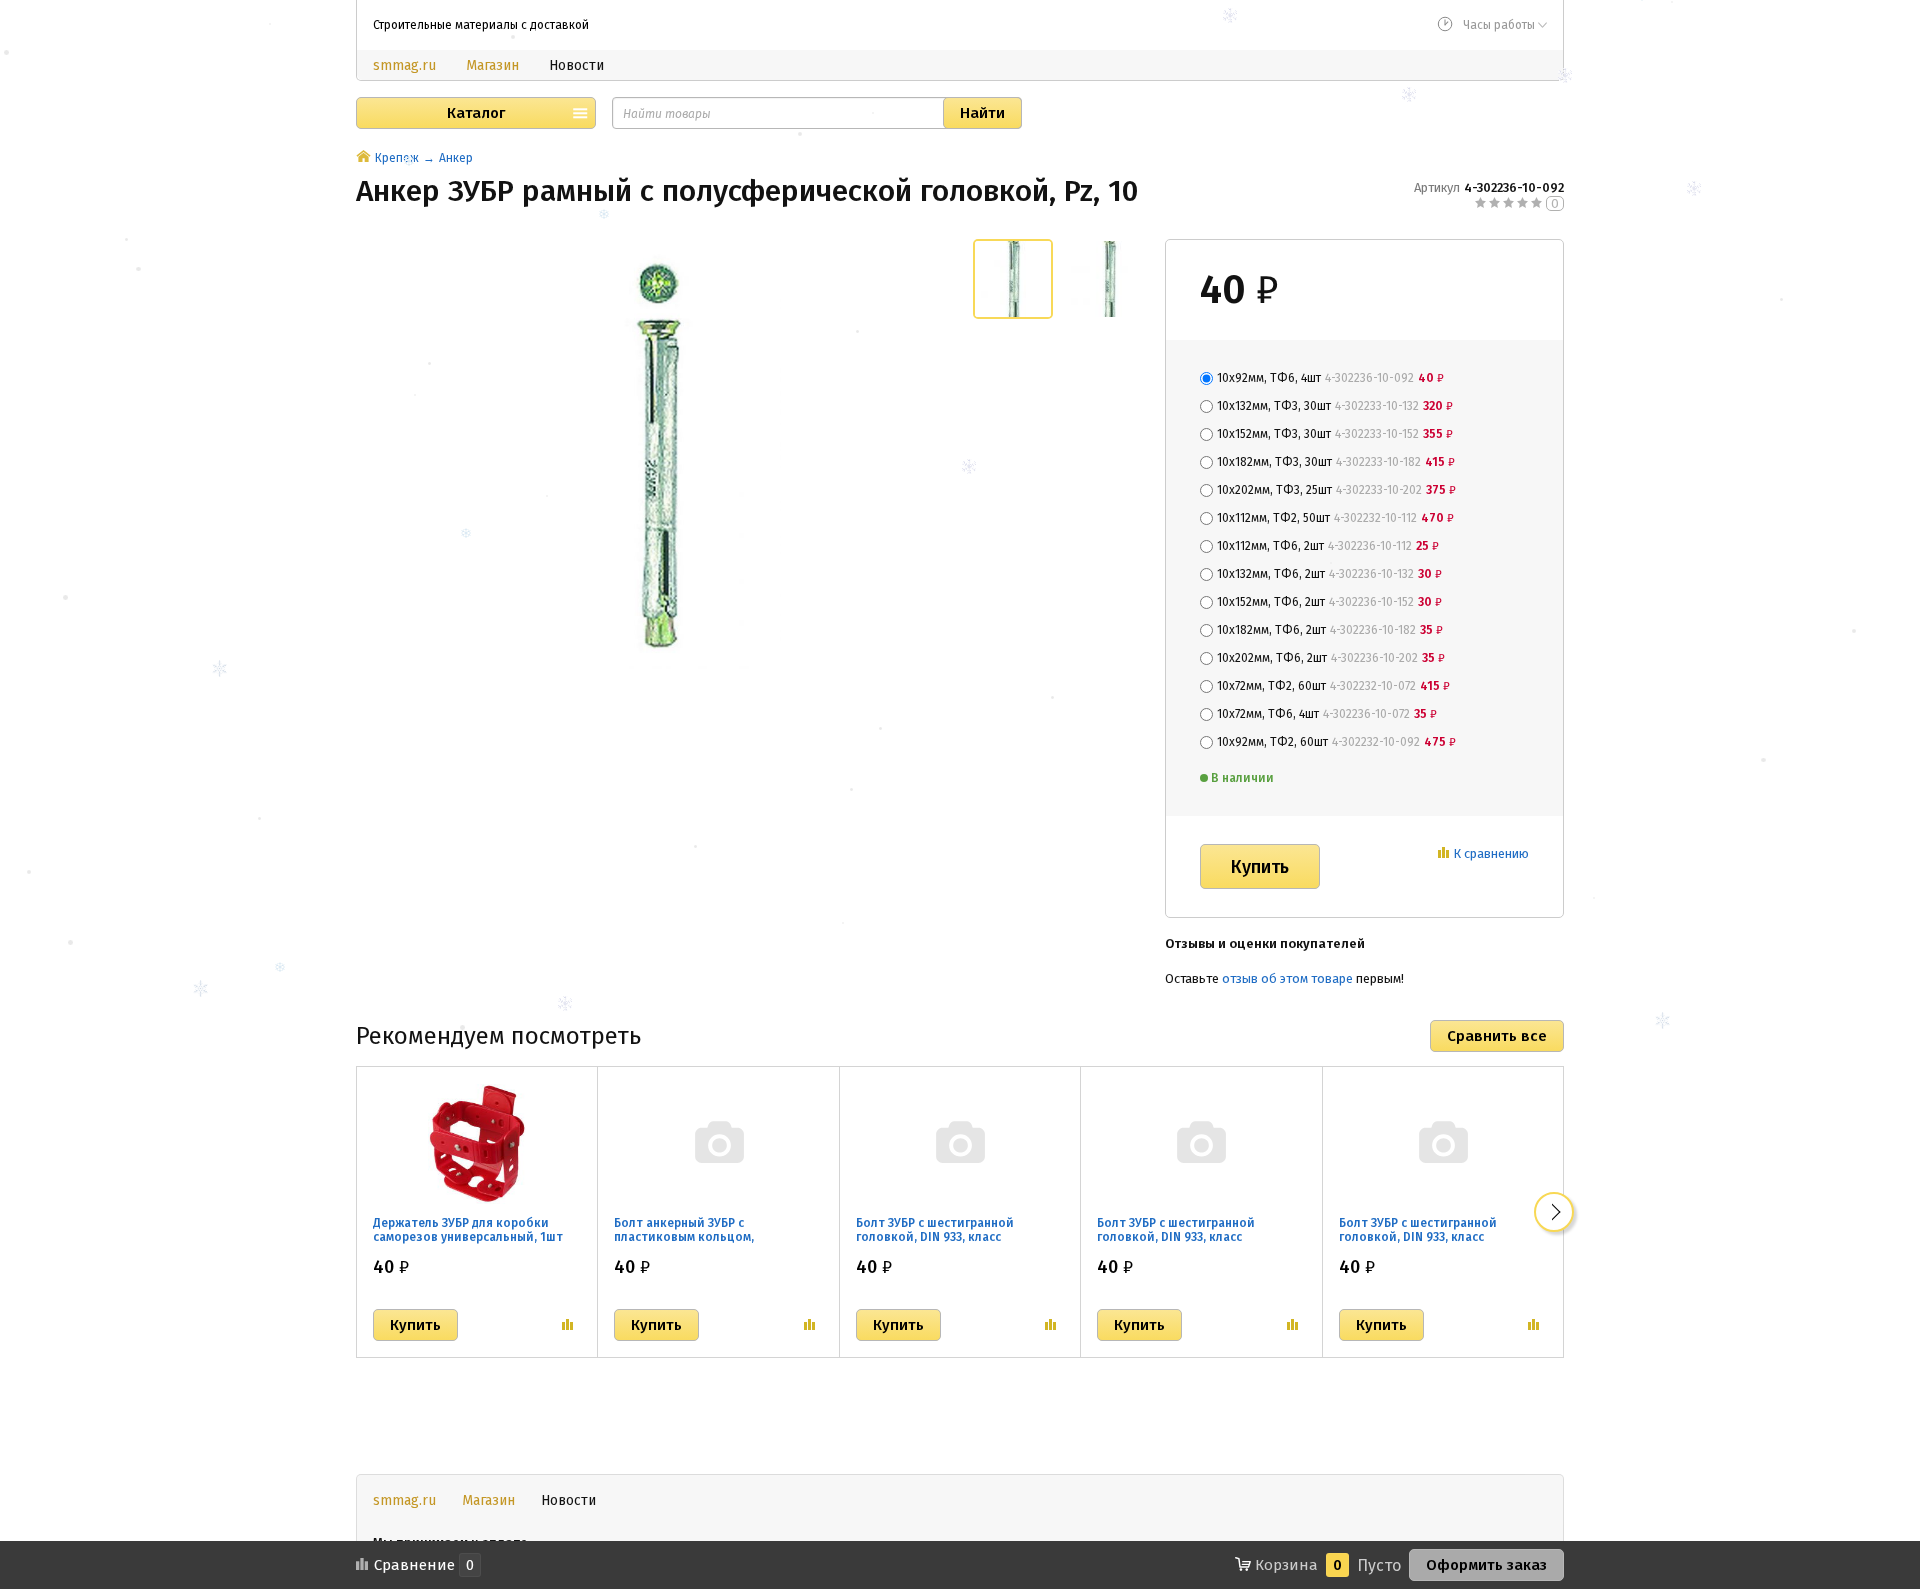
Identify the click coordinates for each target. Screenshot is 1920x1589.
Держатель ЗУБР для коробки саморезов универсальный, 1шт (468, 1230)
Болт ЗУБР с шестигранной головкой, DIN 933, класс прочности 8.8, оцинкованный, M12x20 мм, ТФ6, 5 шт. (1432, 1244)
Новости (576, 65)
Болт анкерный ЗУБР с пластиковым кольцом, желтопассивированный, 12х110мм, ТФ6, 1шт (689, 1244)
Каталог (476, 113)
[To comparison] (567, 1325)
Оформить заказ (1486, 1565)
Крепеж (397, 158)
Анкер (456, 158)
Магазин (492, 65)
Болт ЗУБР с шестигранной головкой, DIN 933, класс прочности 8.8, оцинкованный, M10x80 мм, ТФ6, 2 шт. (1190, 1244)
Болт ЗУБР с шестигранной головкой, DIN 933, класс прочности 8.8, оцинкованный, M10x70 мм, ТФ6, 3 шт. (949, 1244)
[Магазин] (363, 158)
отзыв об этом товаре (1287, 978)
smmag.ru (404, 65)
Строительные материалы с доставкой (481, 25)
